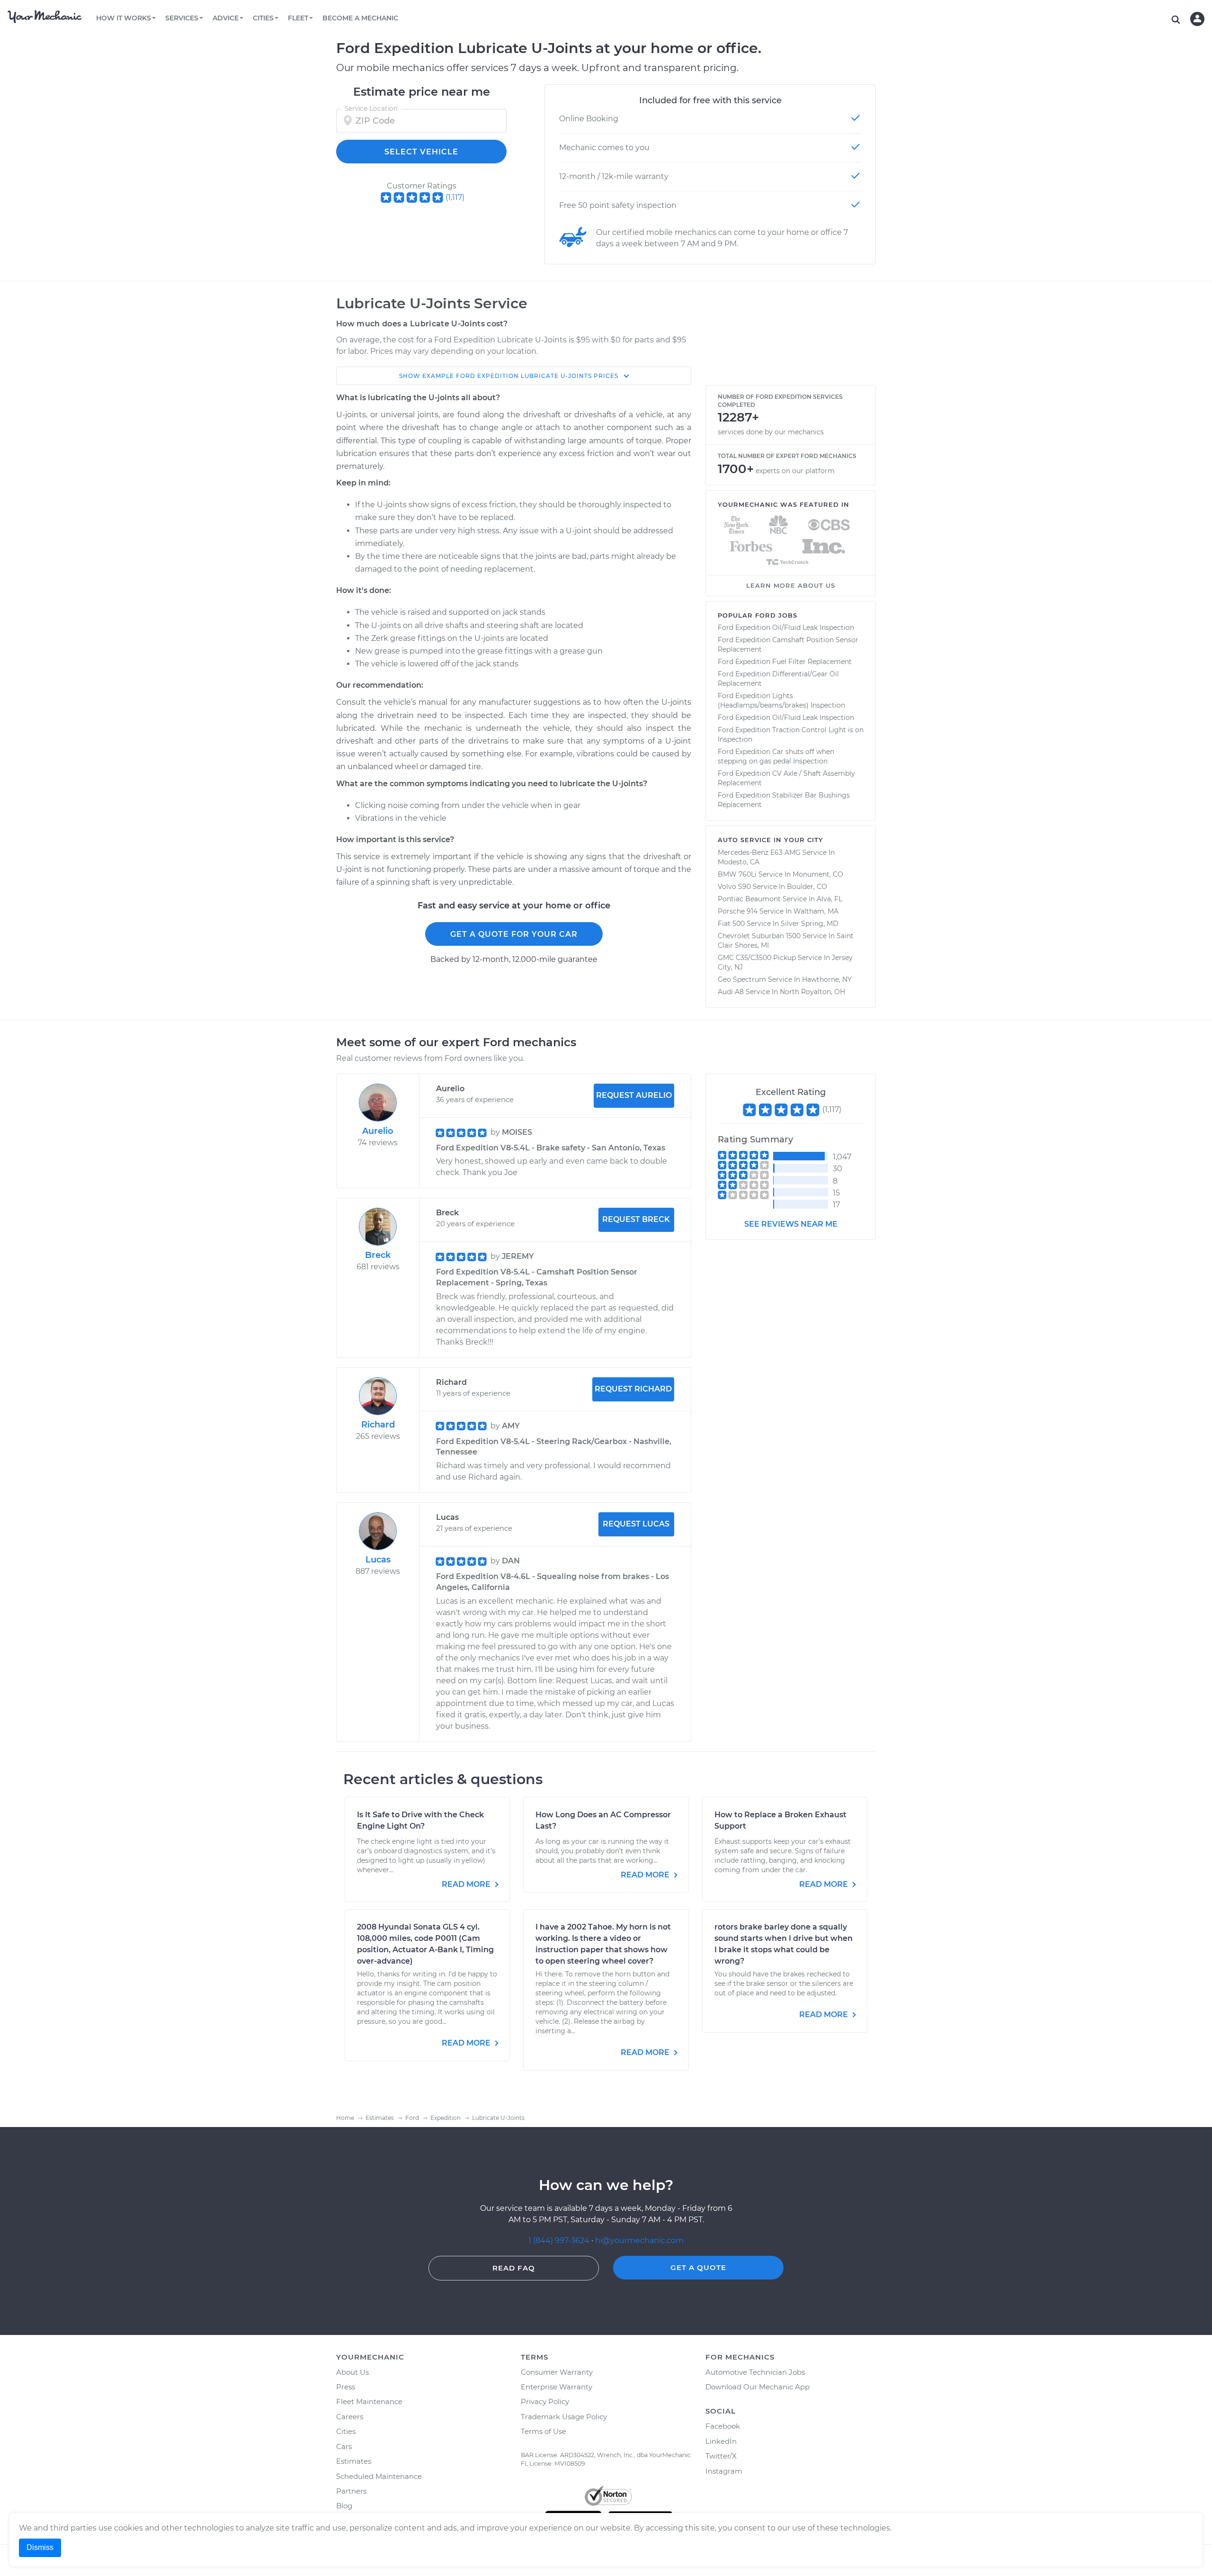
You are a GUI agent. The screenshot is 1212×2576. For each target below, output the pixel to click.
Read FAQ (514, 2268)
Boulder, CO (807, 887)
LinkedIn (721, 2441)
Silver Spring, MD (810, 924)
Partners (351, 2491)
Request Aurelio (634, 1095)
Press (346, 2387)
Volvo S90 (734, 887)
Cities (346, 2431)
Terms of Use (544, 2431)
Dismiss (40, 2547)
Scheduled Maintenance (379, 2476)
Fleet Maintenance (369, 2401)
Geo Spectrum (742, 979)
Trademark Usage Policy (564, 2417)
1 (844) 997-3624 (560, 2240)
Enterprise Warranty (557, 2387)
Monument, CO (818, 874)
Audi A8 (731, 992)
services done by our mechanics (771, 432)
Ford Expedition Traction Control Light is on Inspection (791, 735)
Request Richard (633, 1389)
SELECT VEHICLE (421, 152)
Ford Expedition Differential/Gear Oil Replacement (778, 679)
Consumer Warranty (557, 2372)
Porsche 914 (738, 911)
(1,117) (455, 197)
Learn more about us (791, 585)
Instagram (724, 2471)
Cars (344, 2446)
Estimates (354, 2461)
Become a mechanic (360, 18)
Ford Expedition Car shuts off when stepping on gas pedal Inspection (776, 756)
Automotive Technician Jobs (755, 2372)
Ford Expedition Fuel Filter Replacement (785, 662)
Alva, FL (829, 899)
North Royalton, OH (812, 992)
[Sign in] (1197, 19)
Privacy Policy (545, 2401)
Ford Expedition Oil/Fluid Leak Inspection (786, 628)
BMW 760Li (737, 874)
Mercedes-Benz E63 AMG (759, 853)
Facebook (723, 2426)
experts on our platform (795, 471)
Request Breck (636, 1219)
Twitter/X (721, 2456)
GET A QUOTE (698, 2267)
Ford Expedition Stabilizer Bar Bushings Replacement (784, 800)
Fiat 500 (731, 924)
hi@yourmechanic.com (639, 2240)
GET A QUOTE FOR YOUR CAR (514, 934)
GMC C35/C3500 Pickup (757, 958)
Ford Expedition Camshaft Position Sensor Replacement (788, 645)
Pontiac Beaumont (749, 899)
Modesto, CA (739, 862)
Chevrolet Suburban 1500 (759, 936)
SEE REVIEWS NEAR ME (791, 1224)
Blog (344, 2506)
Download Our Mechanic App (757, 2387)
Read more (467, 1884)
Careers (350, 2417)
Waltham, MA (816, 911)
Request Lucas (636, 1524)
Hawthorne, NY (827, 979)
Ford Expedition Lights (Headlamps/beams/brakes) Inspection (781, 700)
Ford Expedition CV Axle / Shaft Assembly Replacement (786, 778)
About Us (352, 2372)
